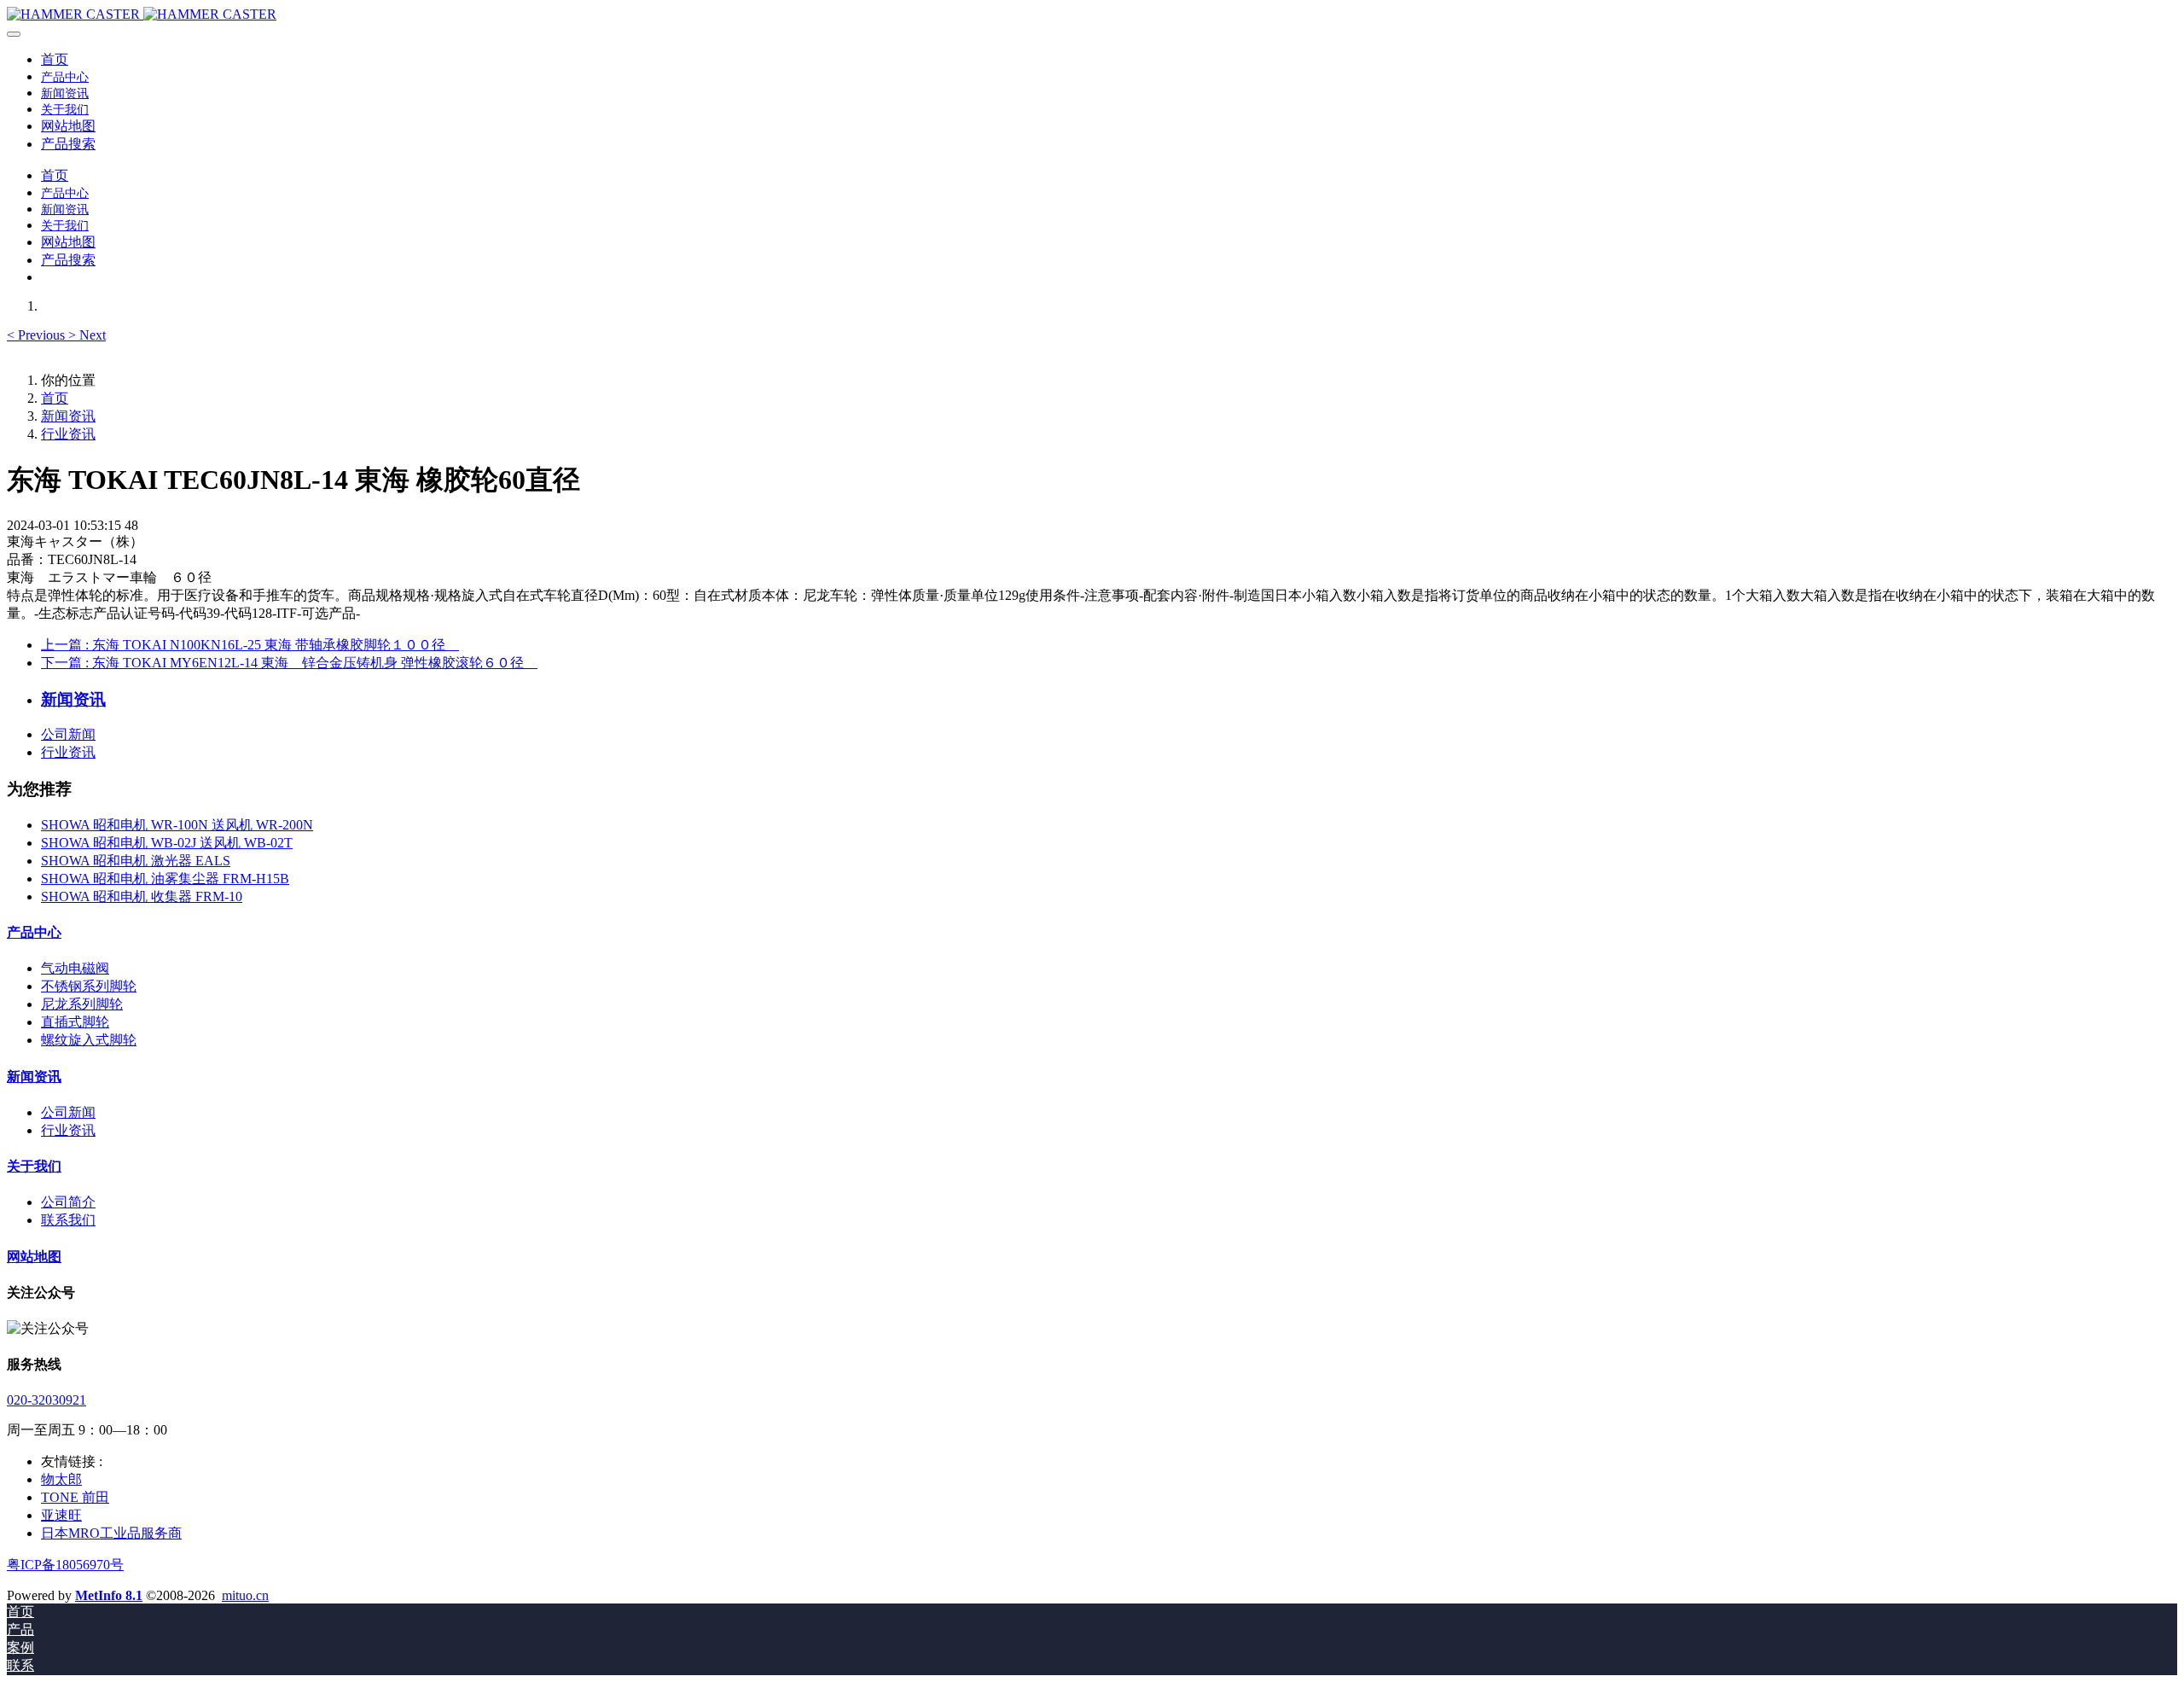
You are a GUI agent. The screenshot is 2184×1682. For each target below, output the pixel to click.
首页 (55, 59)
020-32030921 (46, 1400)
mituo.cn (245, 1595)
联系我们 (68, 1220)
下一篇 (289, 663)
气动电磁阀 (75, 968)
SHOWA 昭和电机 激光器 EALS (136, 861)
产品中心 (34, 932)
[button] (38, 335)
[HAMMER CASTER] (1092, 15)
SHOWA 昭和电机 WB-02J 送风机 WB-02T (167, 843)
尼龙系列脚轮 (82, 1004)
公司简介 (68, 1202)
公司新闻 (68, 734)
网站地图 (34, 1257)
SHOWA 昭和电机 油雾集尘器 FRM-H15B (165, 879)
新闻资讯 (68, 416)
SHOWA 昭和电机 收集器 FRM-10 (142, 896)
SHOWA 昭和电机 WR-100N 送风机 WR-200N (177, 825)
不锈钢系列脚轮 (89, 986)
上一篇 (250, 645)
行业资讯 (68, 434)
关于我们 (34, 1166)
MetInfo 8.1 (109, 1595)
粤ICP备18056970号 (65, 1565)
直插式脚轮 (75, 1022)
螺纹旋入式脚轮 (89, 1040)
